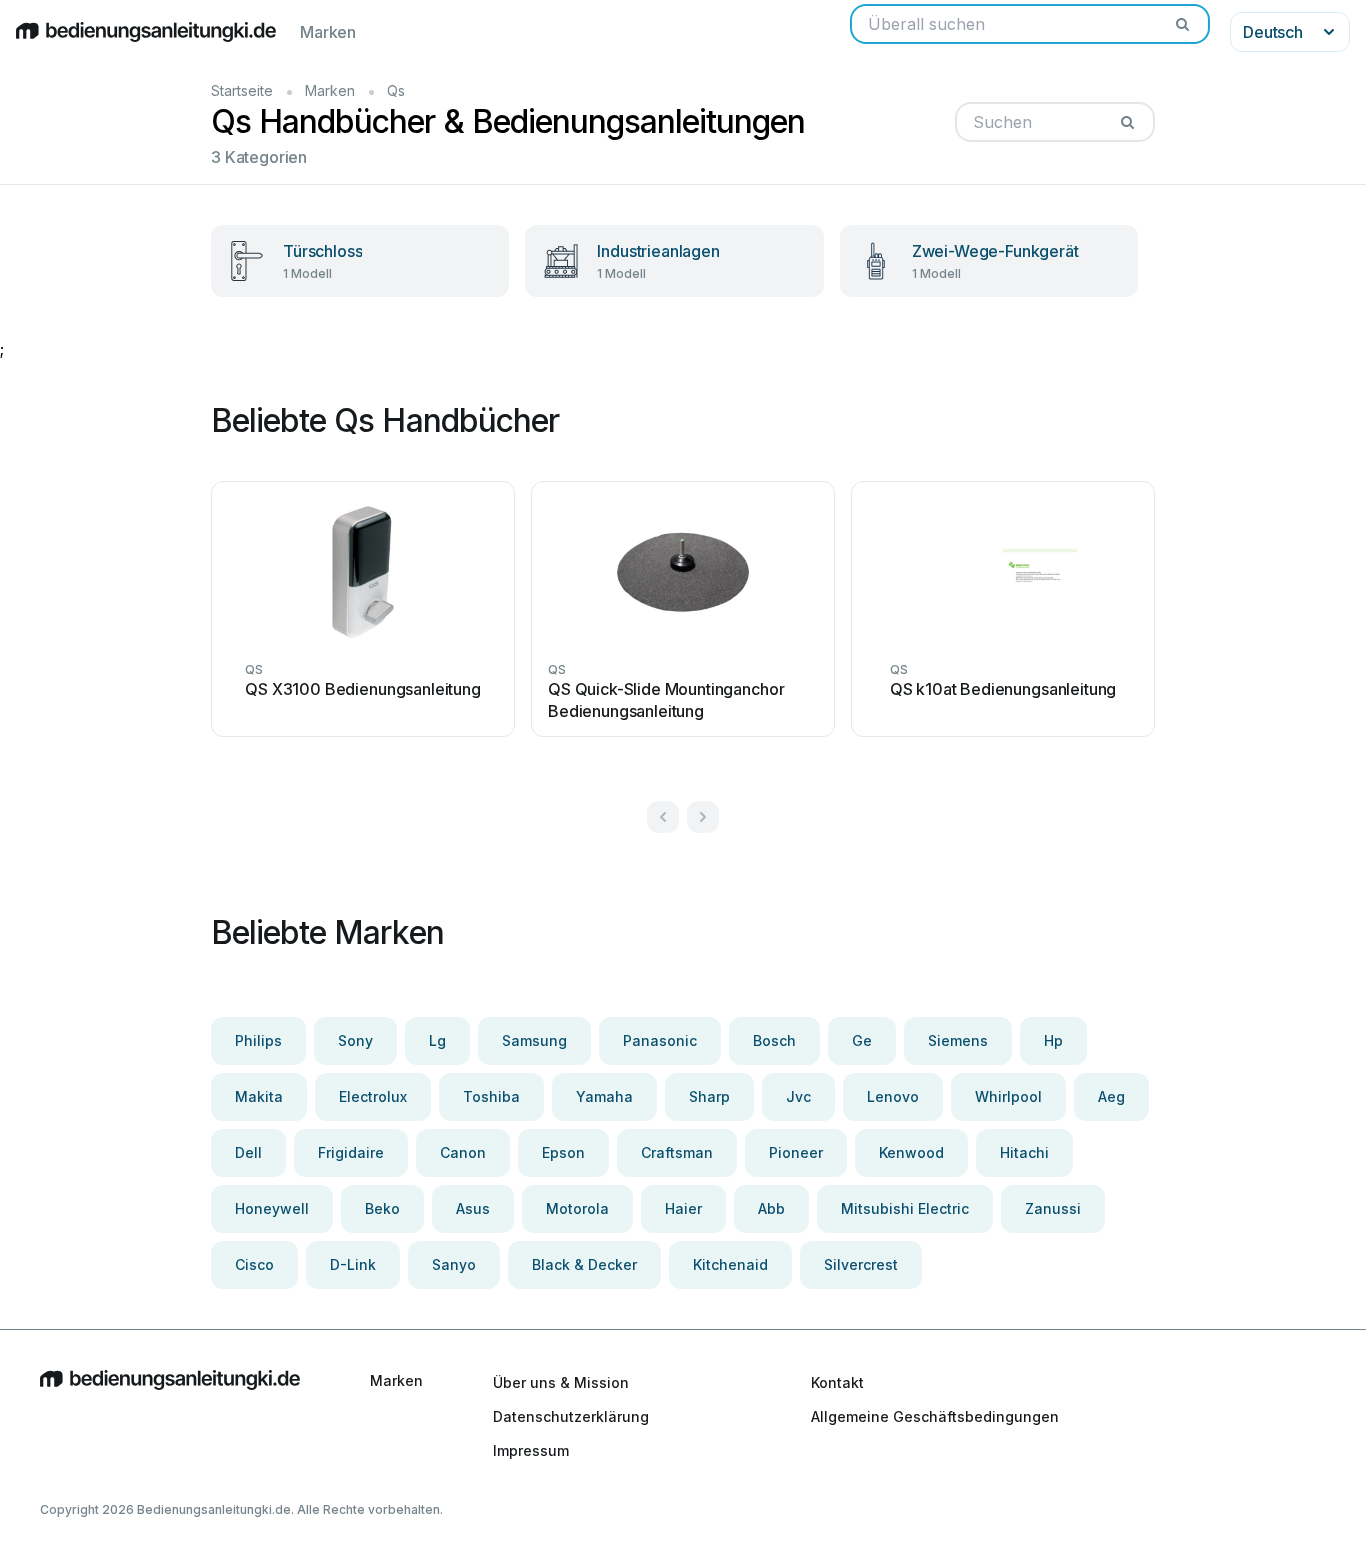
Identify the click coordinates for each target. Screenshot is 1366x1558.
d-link (353, 1264)
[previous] (663, 817)
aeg (1111, 1096)
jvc (798, 1096)
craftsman (677, 1152)
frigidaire (351, 1152)
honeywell (272, 1208)
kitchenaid (730, 1264)
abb (771, 1208)
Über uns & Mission (561, 1382)
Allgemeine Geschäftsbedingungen (935, 1416)
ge (862, 1040)
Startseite (242, 90)
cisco (254, 1264)
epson (563, 1152)
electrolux (373, 1096)
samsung (534, 1040)
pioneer (796, 1152)
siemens (958, 1040)
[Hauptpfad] (170, 1416)
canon (463, 1152)
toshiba (491, 1096)
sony (355, 1040)
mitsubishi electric (905, 1208)
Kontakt (837, 1382)
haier (683, 1208)
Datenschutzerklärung (571, 1416)
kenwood (911, 1152)
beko (382, 1208)
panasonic (660, 1040)
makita (259, 1096)
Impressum (531, 1450)
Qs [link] (396, 90)
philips (258, 1040)
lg (437, 1040)
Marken (328, 32)
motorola (577, 1208)
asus (473, 1208)
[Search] (1182, 24)
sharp (709, 1096)
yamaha (604, 1096)
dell (248, 1152)
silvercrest (861, 1264)
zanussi (1053, 1208)
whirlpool (1008, 1096)
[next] (703, 817)
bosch (774, 1040)
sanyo (454, 1264)
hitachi (1024, 1152)
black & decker (584, 1264)
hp (1053, 1040)
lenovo (893, 1096)
